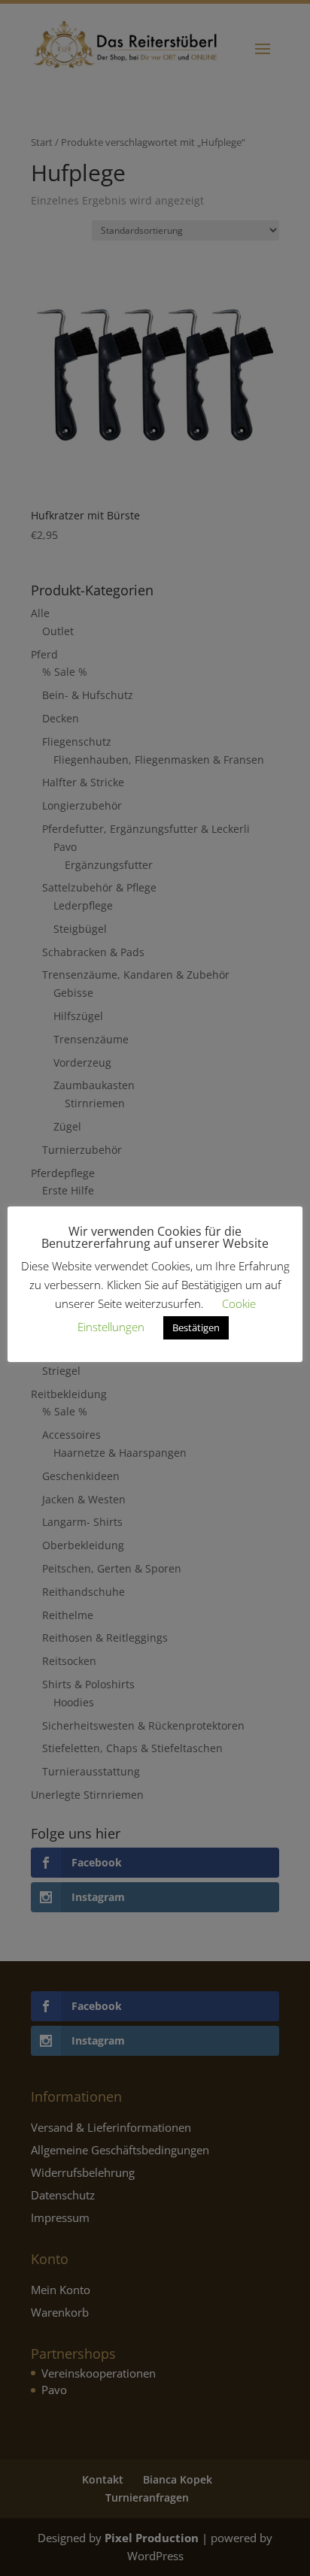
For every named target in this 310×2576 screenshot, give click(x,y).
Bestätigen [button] (196, 1327)
